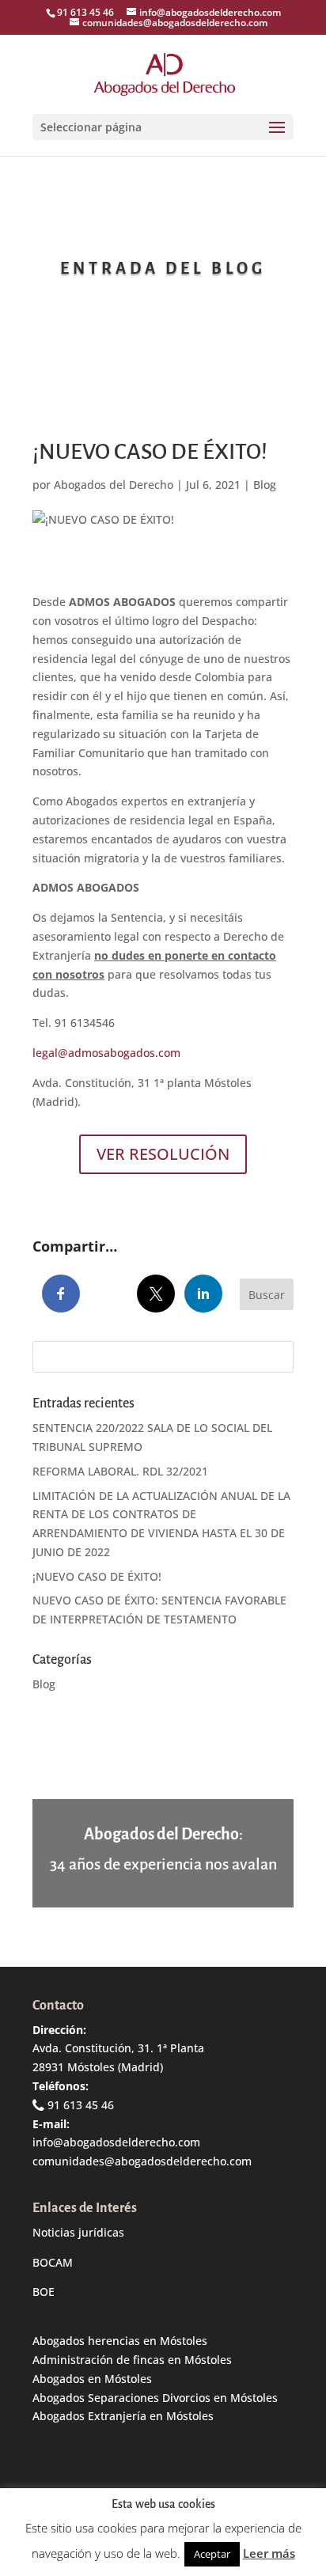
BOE (44, 2292)
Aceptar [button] (212, 2554)
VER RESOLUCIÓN (163, 1154)
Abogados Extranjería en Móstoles (123, 2416)
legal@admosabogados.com (106, 1053)
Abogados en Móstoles (92, 2379)
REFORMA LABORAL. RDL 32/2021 (120, 1471)
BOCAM (53, 2262)
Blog (265, 485)
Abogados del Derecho (114, 485)
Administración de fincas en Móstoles (132, 2360)
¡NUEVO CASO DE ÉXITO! (97, 1576)
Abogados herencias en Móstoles (120, 2341)
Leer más (269, 2553)
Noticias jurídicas (78, 2232)
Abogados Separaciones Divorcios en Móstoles (155, 2398)
